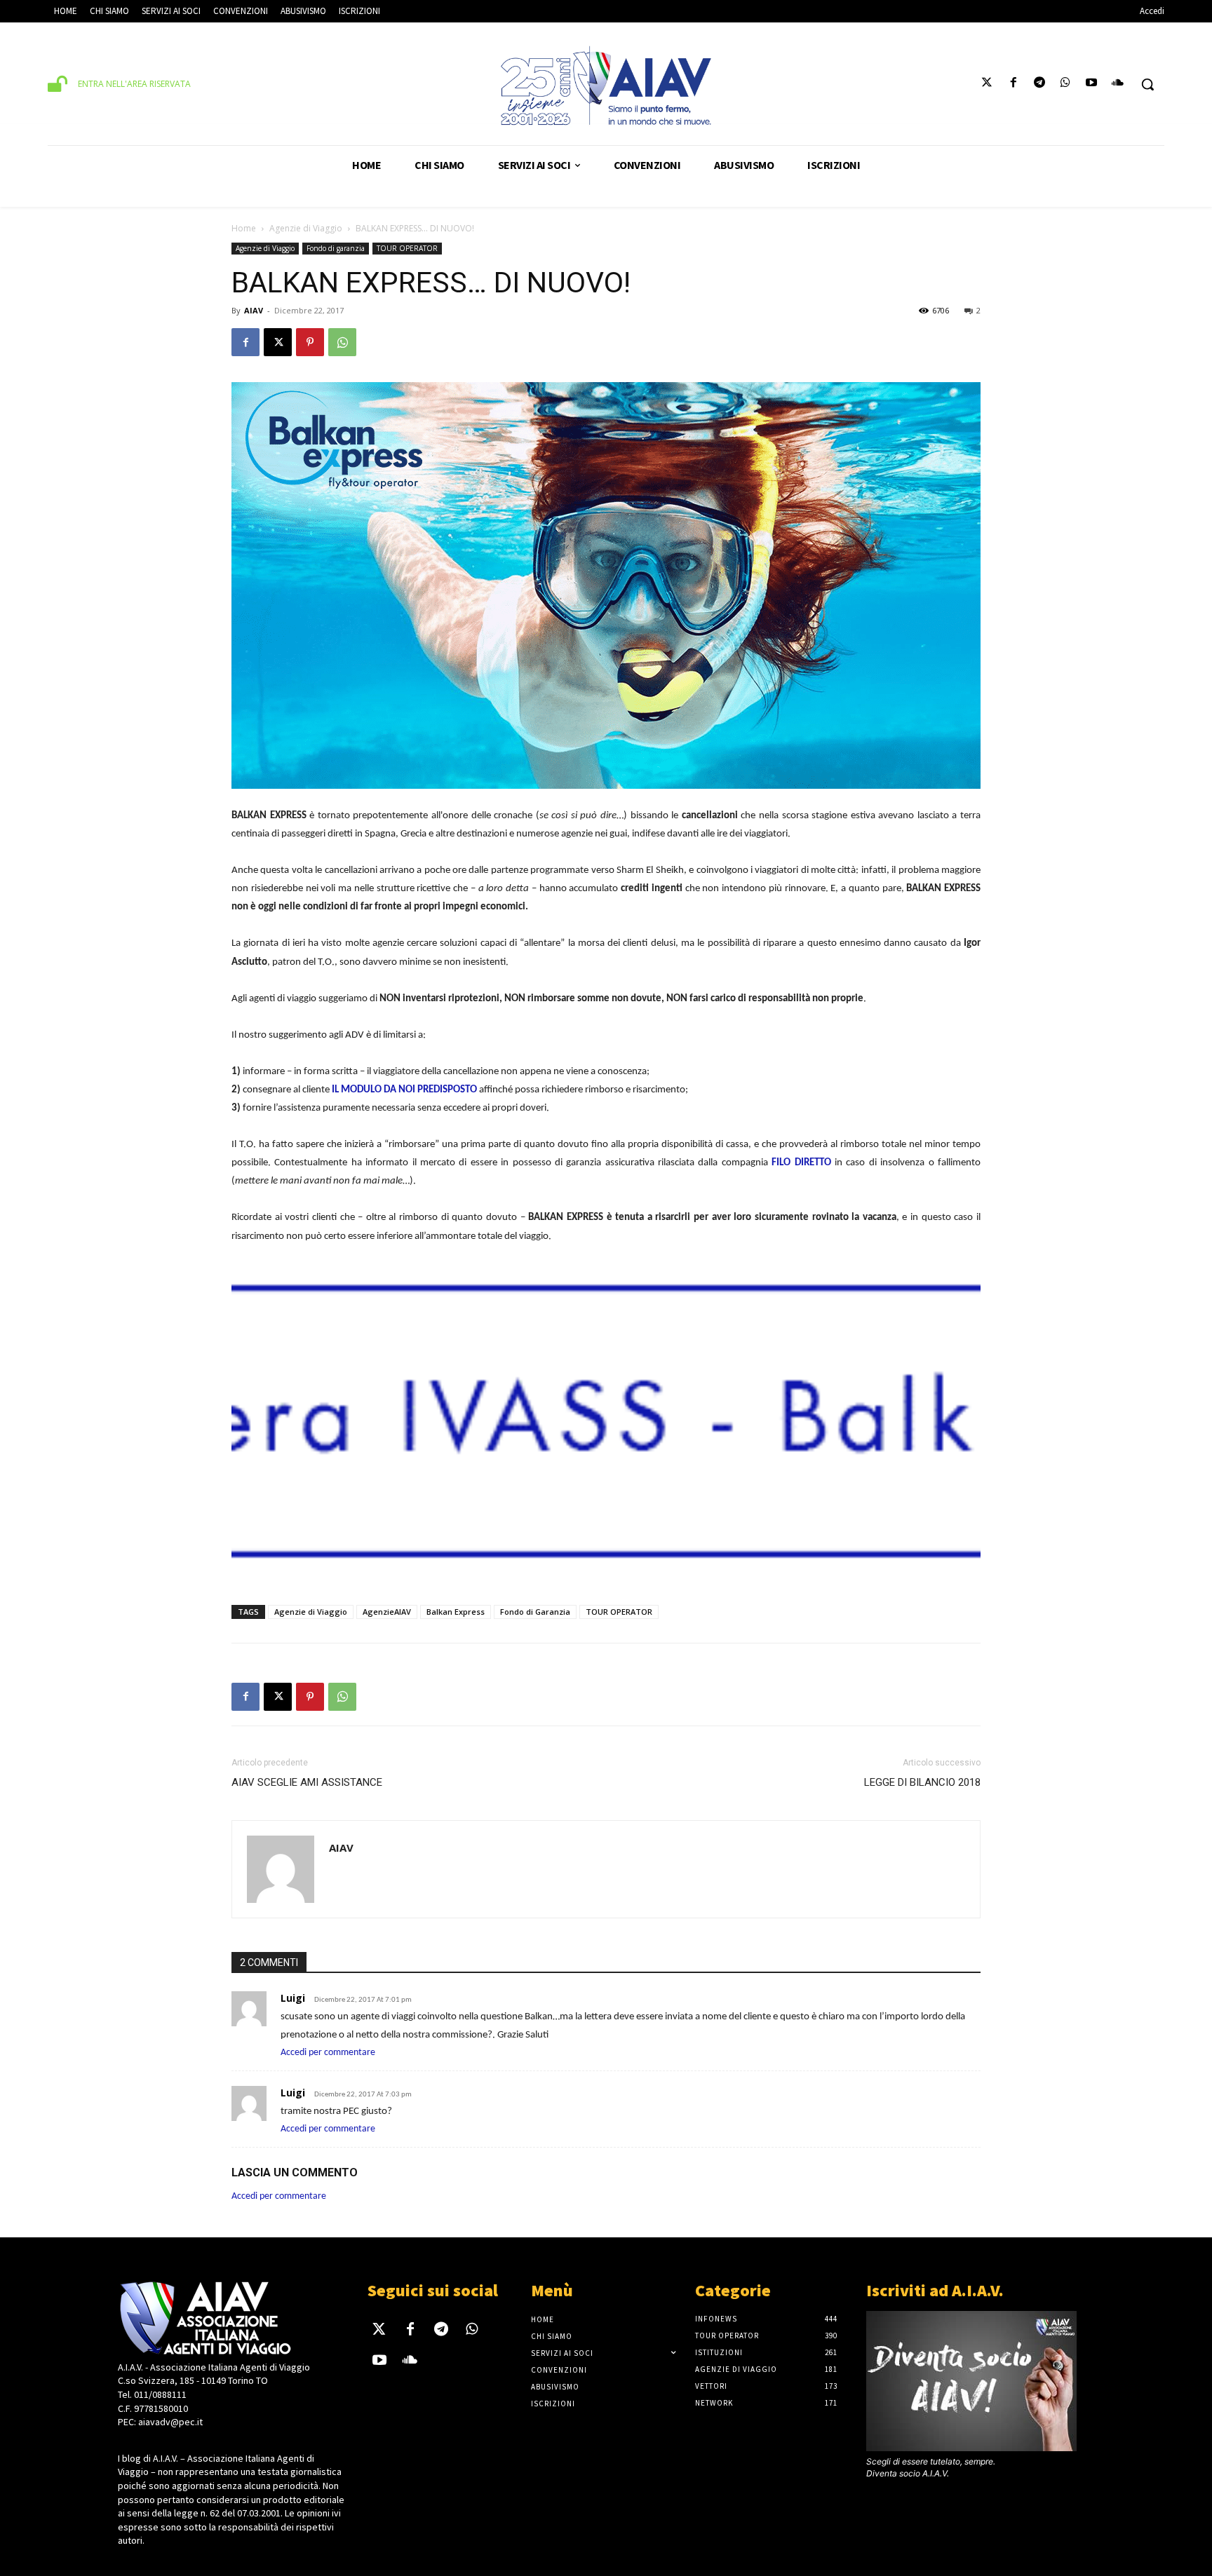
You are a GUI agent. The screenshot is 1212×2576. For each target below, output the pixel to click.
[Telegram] (1039, 84)
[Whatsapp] (1065, 84)
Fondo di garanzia (336, 248)
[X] (278, 342)
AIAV (254, 310)
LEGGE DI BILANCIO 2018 (922, 1782)
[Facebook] (1013, 84)
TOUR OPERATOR (407, 248)
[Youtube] (1092, 84)
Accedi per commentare (328, 2053)
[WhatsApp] (342, 342)
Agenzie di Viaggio (306, 228)
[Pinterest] (310, 342)
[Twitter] (987, 84)
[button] (1147, 84)
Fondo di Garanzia (535, 1612)
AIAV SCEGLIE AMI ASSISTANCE (307, 1782)
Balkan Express (456, 1612)
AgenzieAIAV (387, 1612)
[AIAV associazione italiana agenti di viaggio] (606, 86)
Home (244, 228)
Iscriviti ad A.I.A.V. (935, 2290)
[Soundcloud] (1118, 84)
